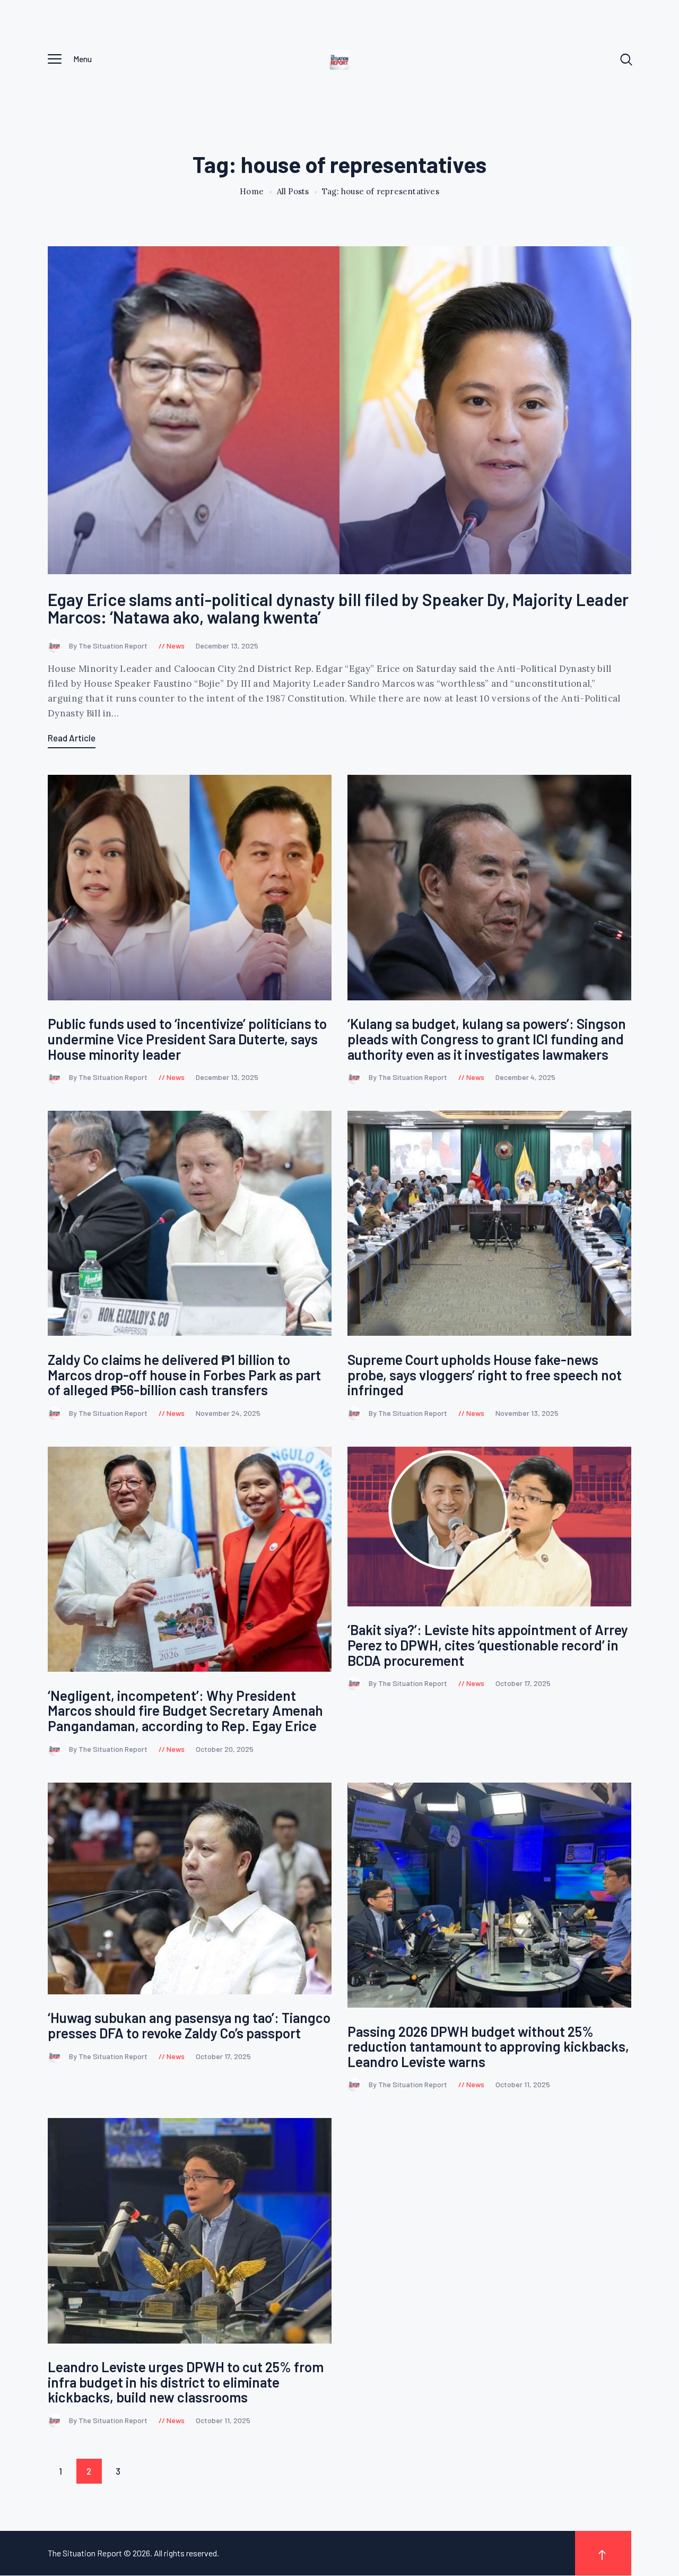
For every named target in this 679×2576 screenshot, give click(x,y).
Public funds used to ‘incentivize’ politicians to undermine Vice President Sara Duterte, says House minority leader (187, 1039)
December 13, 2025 (227, 646)
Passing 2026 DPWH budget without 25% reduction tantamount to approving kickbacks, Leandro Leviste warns (488, 2047)
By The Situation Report (109, 646)
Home (252, 192)
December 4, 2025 (525, 1077)
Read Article (72, 738)
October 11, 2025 (523, 2084)
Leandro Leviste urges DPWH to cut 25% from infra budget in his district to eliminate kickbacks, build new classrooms (186, 2382)
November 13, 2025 (527, 1413)
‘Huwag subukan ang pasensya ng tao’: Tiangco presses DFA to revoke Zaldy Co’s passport (189, 2025)
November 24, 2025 (228, 1413)
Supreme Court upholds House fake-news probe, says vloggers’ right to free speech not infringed (485, 1375)
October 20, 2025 (225, 1749)
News (176, 646)
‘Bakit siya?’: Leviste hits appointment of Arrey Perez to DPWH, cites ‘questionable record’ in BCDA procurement (488, 1645)
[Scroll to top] (603, 2553)
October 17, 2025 (523, 1683)
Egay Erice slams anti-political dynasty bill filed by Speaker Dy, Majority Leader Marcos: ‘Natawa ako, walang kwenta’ (338, 608)
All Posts (293, 191)
